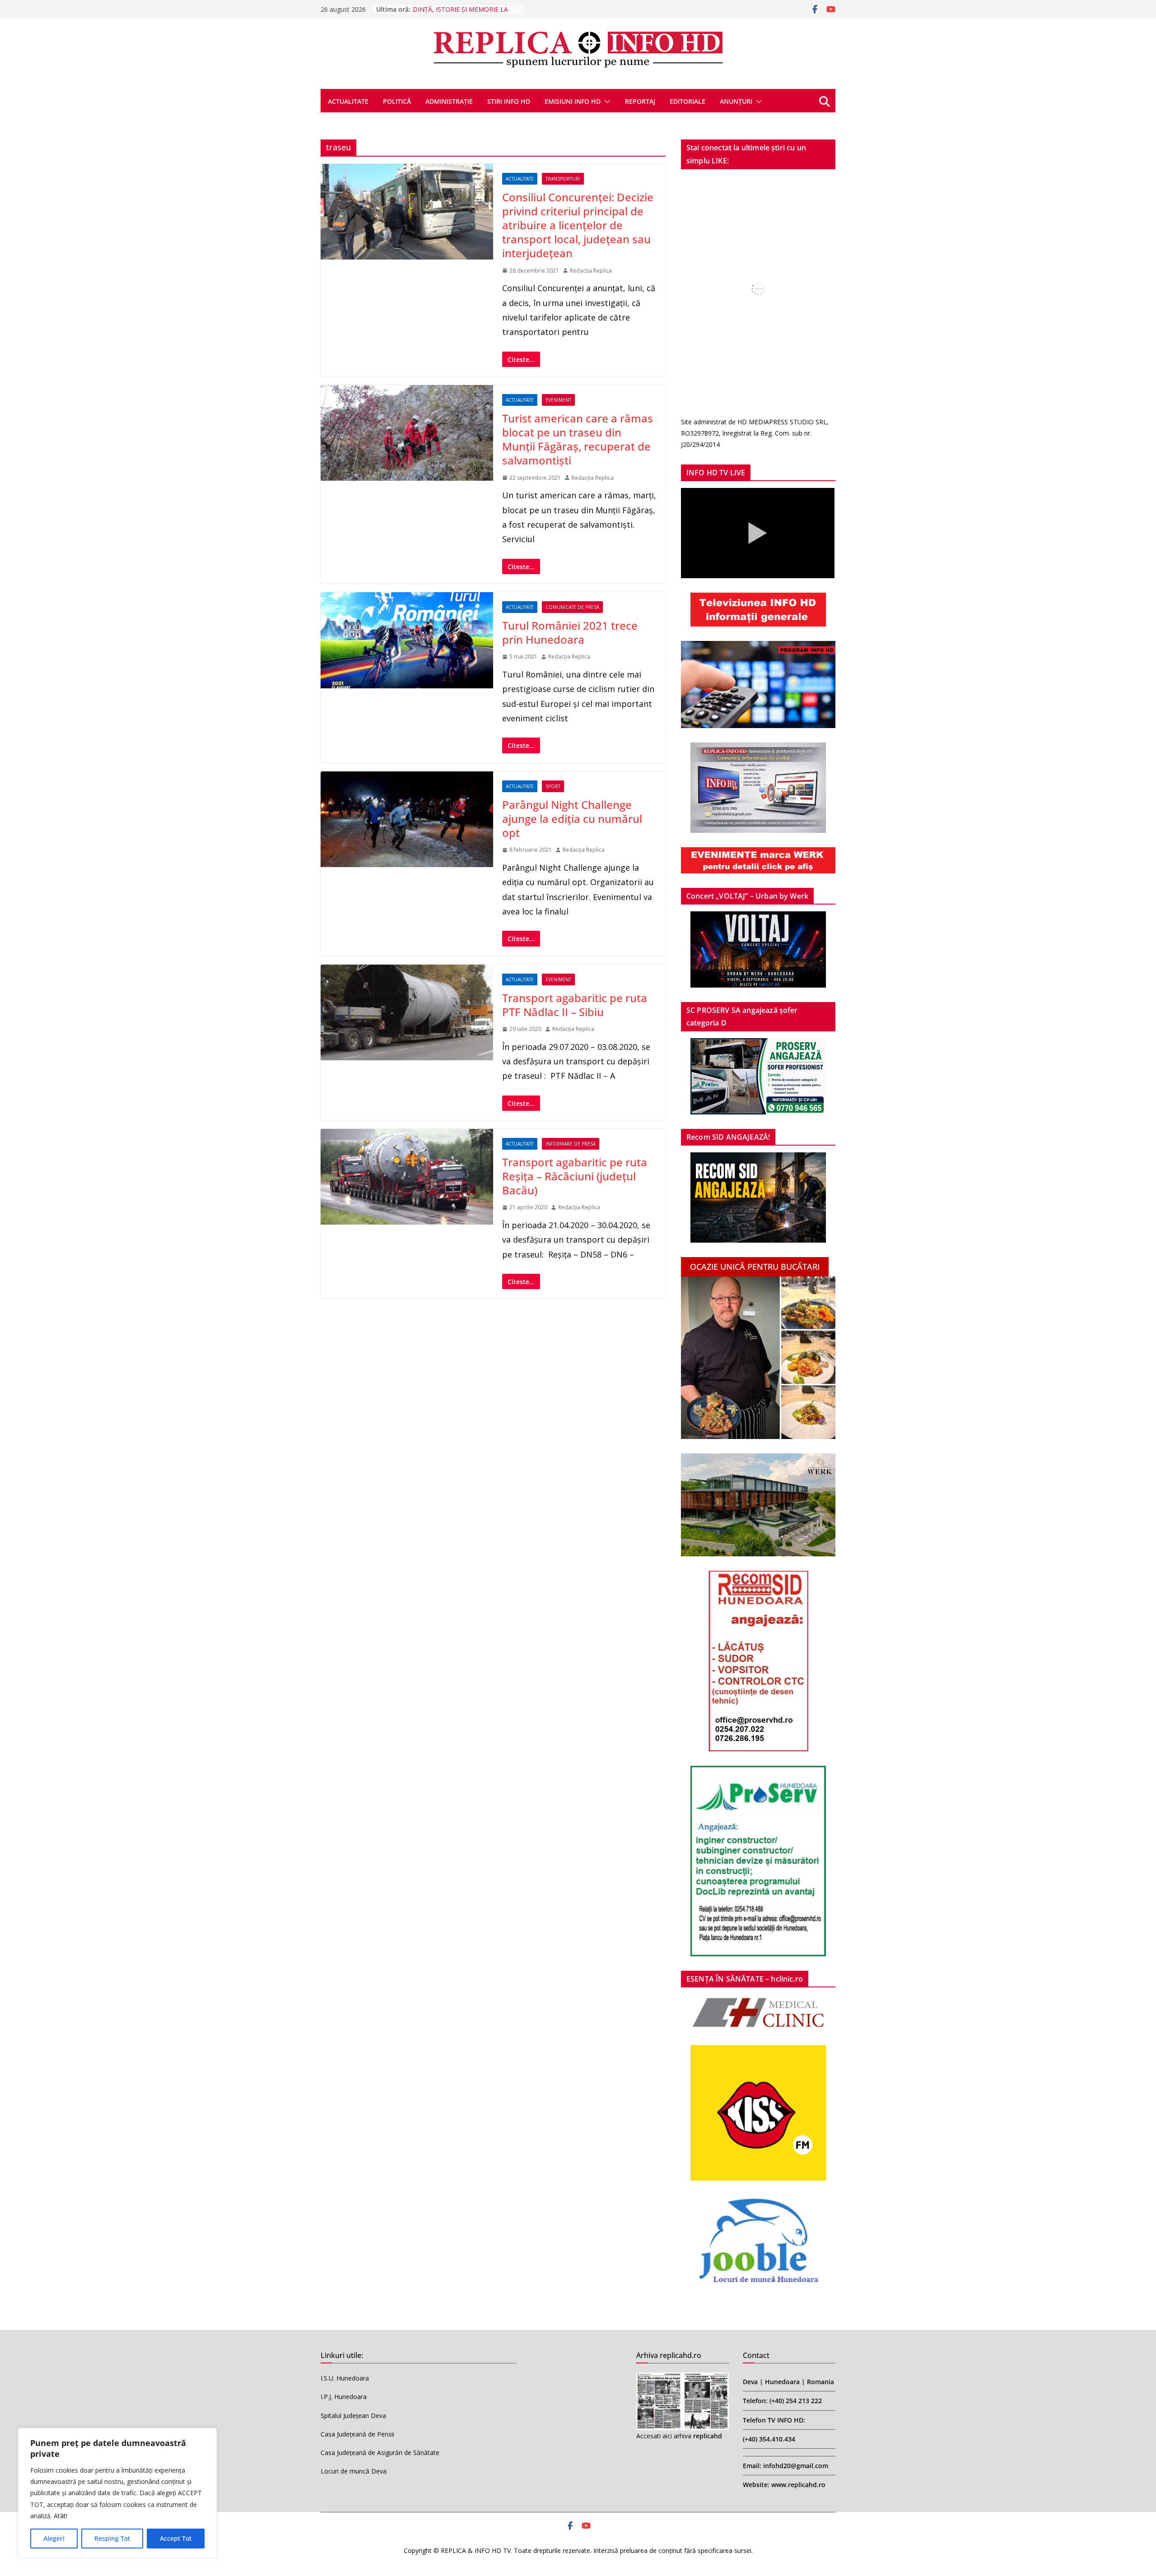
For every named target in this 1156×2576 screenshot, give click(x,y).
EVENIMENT (558, 400)
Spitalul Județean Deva (353, 2416)
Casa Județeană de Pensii (357, 2434)
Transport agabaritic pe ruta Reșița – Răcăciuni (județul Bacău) (575, 1176)
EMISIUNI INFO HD (573, 101)
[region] (117, 2493)
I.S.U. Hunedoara (345, 2378)
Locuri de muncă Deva (354, 2471)
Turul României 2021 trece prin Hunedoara (570, 632)
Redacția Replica (591, 271)
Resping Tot (112, 2538)
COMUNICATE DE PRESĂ (572, 607)
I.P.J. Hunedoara (344, 2397)
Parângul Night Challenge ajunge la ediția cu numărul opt (572, 819)
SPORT (553, 786)
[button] (606, 102)
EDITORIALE (688, 101)
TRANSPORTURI (563, 179)
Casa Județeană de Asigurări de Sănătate (380, 2453)
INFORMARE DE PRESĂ (571, 1144)
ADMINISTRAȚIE (449, 101)
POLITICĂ (397, 101)
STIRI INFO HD (509, 101)
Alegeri (54, 2538)
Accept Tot (176, 2538)
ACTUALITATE (348, 101)
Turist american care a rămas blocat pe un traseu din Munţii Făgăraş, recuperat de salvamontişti (578, 439)
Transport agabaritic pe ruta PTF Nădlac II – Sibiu (575, 1005)
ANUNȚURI (736, 101)
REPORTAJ (640, 101)
